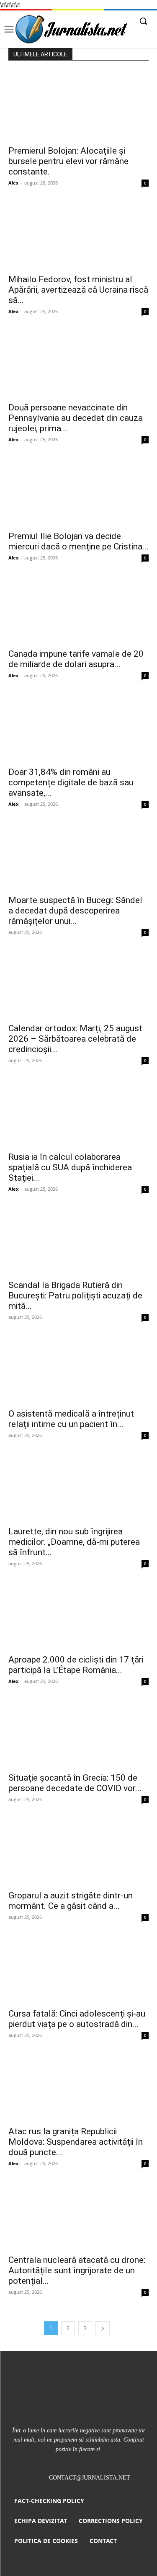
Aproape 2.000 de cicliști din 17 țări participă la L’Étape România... (76, 1665)
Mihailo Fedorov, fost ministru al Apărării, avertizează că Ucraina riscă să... (78, 290)
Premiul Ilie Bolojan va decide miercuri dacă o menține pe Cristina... (78, 541)
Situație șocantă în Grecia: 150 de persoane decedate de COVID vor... (75, 1783)
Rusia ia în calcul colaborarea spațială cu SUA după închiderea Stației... (70, 1167)
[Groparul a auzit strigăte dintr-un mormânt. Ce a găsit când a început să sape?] (78, 1851)
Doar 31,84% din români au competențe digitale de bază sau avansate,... (71, 782)
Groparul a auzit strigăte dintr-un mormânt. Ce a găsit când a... (71, 1901)
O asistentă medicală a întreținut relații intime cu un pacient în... (71, 1419)
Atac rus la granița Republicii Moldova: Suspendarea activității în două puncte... (76, 2142)
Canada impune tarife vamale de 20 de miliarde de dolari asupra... (76, 659)
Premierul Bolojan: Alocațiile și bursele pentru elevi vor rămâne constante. (68, 161)
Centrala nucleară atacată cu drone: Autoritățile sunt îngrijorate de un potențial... (77, 2270)
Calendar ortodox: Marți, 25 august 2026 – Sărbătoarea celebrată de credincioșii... (75, 1039)
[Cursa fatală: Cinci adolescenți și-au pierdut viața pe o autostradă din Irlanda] (78, 1968)
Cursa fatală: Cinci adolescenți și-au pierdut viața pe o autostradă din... (77, 2019)
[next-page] (103, 2328)
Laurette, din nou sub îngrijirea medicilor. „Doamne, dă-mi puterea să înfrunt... (74, 1542)
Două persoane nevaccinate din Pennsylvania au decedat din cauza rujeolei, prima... (76, 418)
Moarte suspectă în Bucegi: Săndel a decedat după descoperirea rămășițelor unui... (75, 911)
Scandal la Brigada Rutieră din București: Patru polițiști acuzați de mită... (75, 1296)
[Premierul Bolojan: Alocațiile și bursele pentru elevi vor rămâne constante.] (78, 106)
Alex (13, 183)
